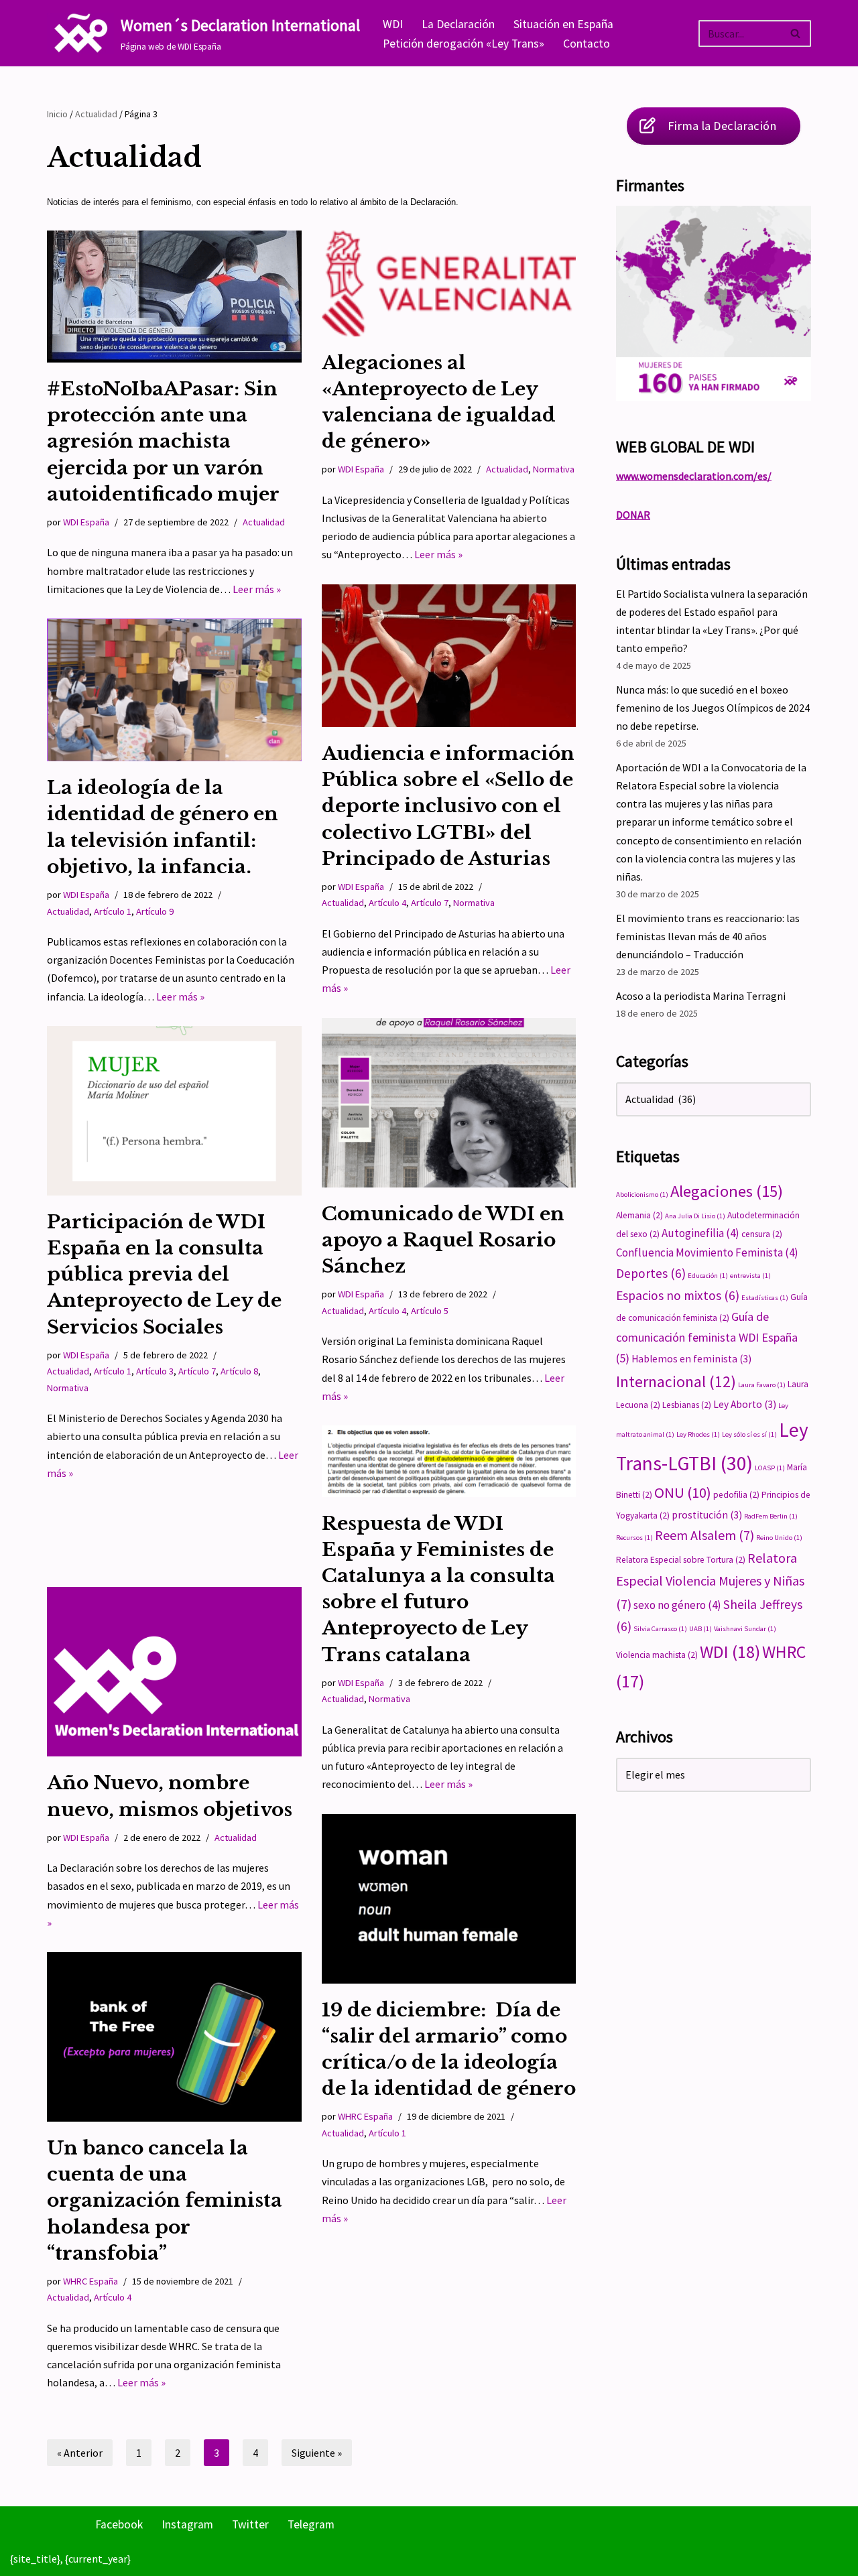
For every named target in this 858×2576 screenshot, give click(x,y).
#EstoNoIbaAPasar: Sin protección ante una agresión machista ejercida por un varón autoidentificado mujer (163, 442)
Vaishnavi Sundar (745, 1629)
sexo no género (677, 1605)
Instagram (187, 2524)
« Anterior (80, 2453)
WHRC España (365, 2116)
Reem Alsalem (704, 1535)
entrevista (750, 1276)
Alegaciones (727, 1191)
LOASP (770, 1468)
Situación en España (563, 24)
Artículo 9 (155, 911)
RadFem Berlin (771, 1516)
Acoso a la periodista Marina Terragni (701, 996)
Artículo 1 (113, 911)
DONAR (633, 515)
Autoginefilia (700, 1233)
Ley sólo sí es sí (749, 1434)
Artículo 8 (239, 1371)
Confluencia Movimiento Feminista (707, 1252)
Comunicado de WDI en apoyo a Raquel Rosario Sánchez (443, 1240)
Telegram (311, 2524)
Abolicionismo (642, 1195)
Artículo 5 (430, 1311)
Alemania (639, 1215)
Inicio (57, 114)
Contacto (587, 44)
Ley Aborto (745, 1404)
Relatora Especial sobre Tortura (681, 1560)
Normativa (554, 469)
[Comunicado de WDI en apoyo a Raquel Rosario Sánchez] (449, 1103)
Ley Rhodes (698, 1434)
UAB (700, 1629)
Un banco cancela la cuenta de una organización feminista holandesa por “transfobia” (165, 2201)
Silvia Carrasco (660, 1629)
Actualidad (96, 114)
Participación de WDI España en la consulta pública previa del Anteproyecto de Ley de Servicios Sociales (164, 1275)
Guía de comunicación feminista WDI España (707, 1337)
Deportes (651, 1273)
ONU (683, 1492)
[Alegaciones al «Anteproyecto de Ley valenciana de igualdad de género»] (449, 283)
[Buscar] (796, 34)
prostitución (707, 1515)
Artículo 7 (430, 903)
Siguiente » (317, 2453)
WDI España (86, 522)
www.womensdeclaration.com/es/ (694, 476)
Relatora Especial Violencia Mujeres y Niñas (710, 1581)
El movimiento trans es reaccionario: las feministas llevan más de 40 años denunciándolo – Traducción (708, 936)
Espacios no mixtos (678, 1295)
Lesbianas (687, 1405)
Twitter (250, 2524)
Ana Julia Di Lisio (695, 1216)
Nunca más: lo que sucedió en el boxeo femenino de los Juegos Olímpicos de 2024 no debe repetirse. (713, 708)
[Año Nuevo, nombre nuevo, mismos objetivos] (174, 1672)
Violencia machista (657, 1655)
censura (762, 1234)
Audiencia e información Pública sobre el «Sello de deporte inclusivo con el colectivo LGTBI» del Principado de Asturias (448, 806)
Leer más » (257, 589)
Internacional (676, 1381)
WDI (393, 24)
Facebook (119, 2524)
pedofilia (736, 1495)
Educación (708, 1276)
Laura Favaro (762, 1385)
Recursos (634, 1538)
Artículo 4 (387, 903)
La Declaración (458, 24)
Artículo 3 (155, 1371)
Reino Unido (779, 1538)
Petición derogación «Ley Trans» (464, 44)
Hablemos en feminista (691, 1359)
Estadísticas (765, 1298)
